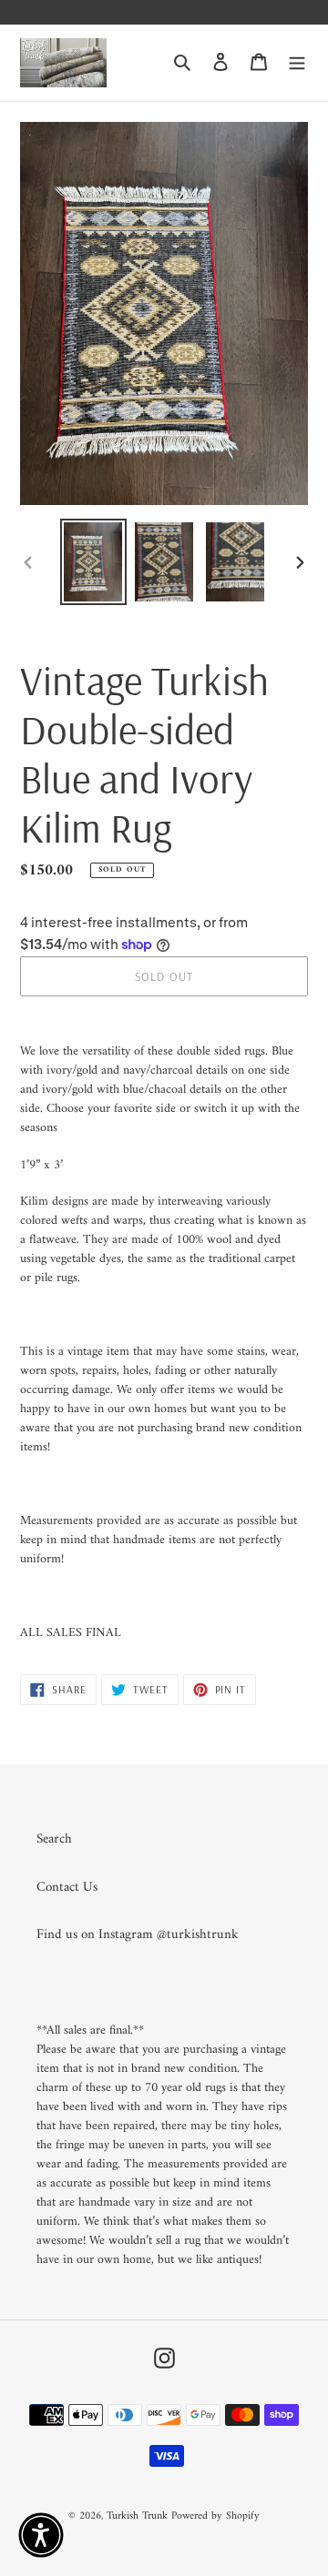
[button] (41, 2535)
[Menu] (297, 63)
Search (54, 1839)
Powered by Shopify (215, 2516)
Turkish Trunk (137, 2516)
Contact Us (67, 1888)
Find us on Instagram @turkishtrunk (138, 1935)
